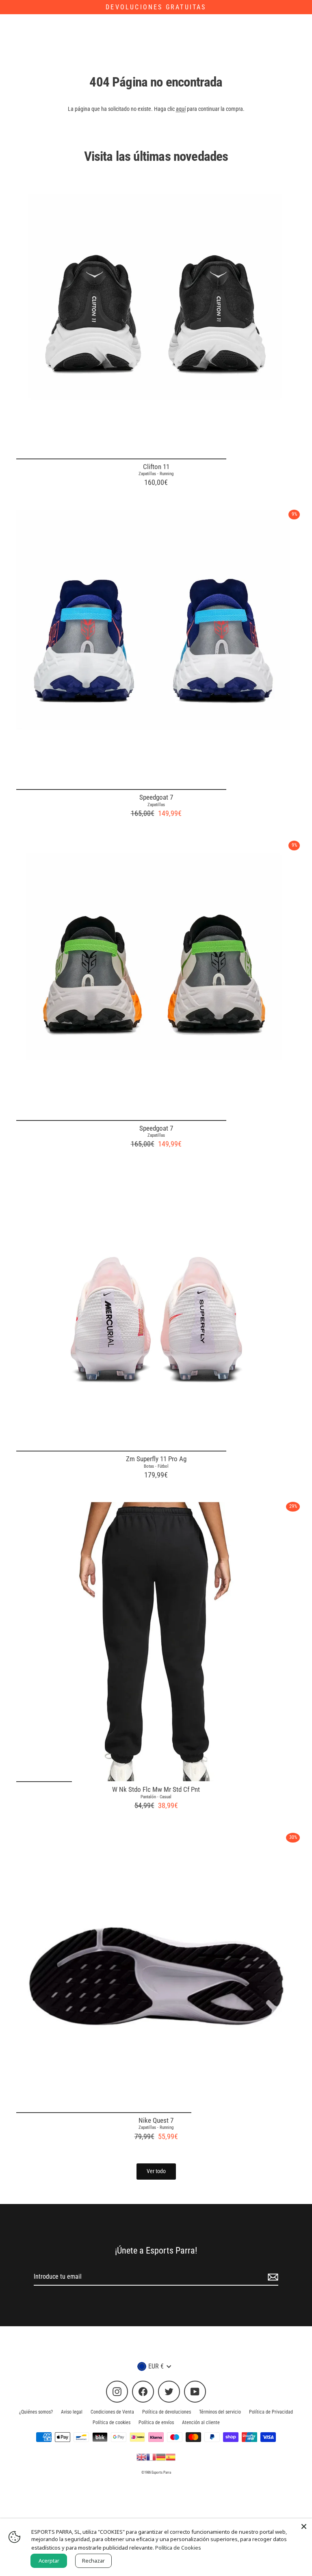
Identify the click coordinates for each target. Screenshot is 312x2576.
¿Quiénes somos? (36, 2412)
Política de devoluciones (167, 2412)
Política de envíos (156, 2422)
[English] (141, 2457)
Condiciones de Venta (112, 2412)
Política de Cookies (178, 2548)
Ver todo (156, 2171)
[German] (161, 2457)
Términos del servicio (220, 2412)
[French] (151, 2457)
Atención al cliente (201, 2422)
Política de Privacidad (271, 2412)
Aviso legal (72, 2412)
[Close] (304, 2526)
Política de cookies (112, 2422)
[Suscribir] (272, 2277)
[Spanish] (171, 2457)
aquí (181, 109)
